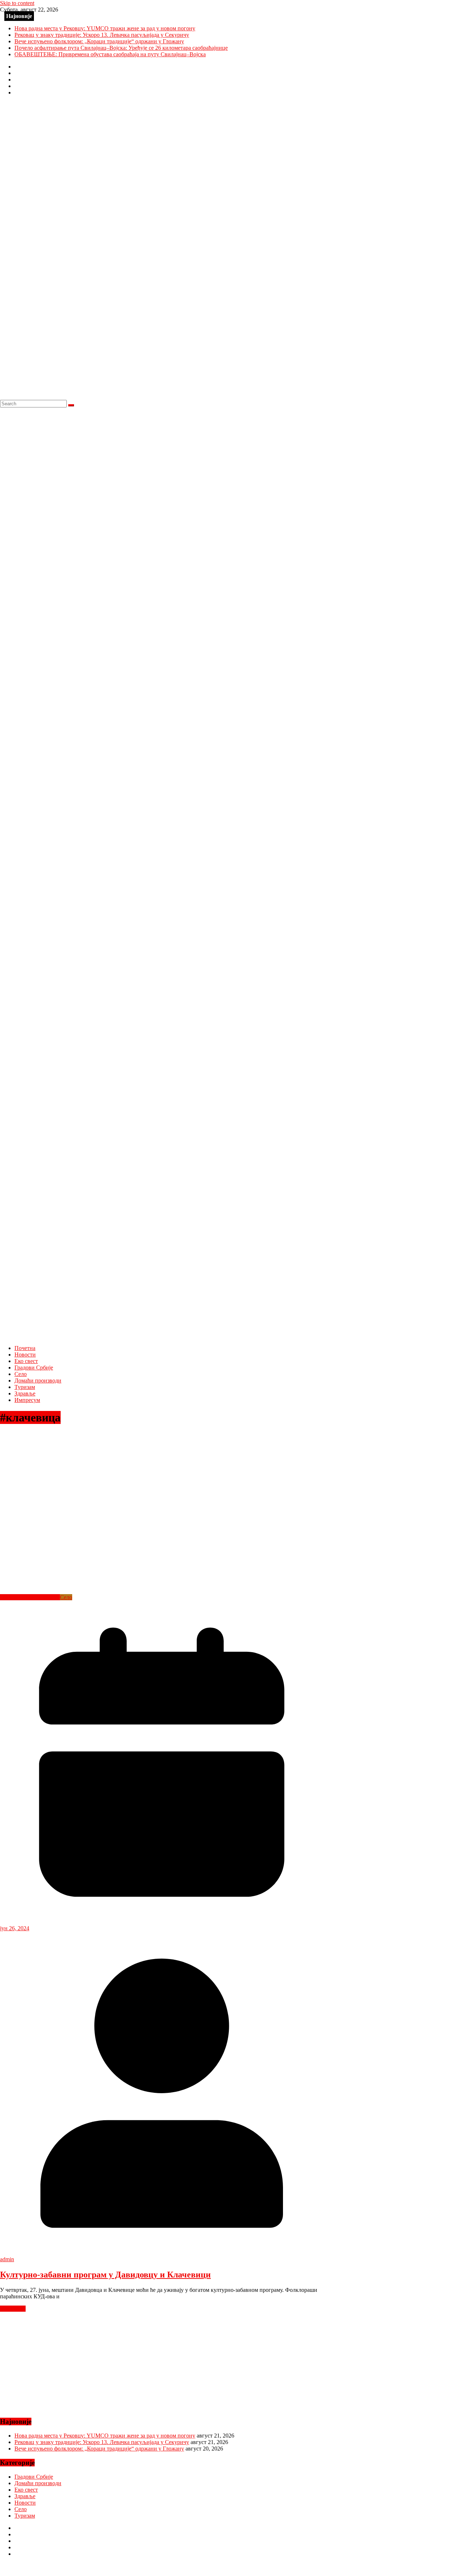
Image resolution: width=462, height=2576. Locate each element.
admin (7, 2259)
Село (21, 1374)
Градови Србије (34, 1368)
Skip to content (17, 3)
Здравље (25, 1393)
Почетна (25, 1348)
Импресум (27, 1400)
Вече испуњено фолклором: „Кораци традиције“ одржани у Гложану (99, 41)
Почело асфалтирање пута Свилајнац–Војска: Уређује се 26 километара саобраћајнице (121, 48)
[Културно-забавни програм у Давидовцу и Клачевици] (144, 1591)
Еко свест (26, 1361)
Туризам (25, 1387)
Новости (25, 1355)
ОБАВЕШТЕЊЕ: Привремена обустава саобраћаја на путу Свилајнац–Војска (110, 54)
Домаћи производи (38, 1380)
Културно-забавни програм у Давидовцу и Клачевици (105, 2275)
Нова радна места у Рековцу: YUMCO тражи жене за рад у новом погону (105, 28)
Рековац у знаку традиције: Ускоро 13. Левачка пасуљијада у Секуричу (102, 35)
